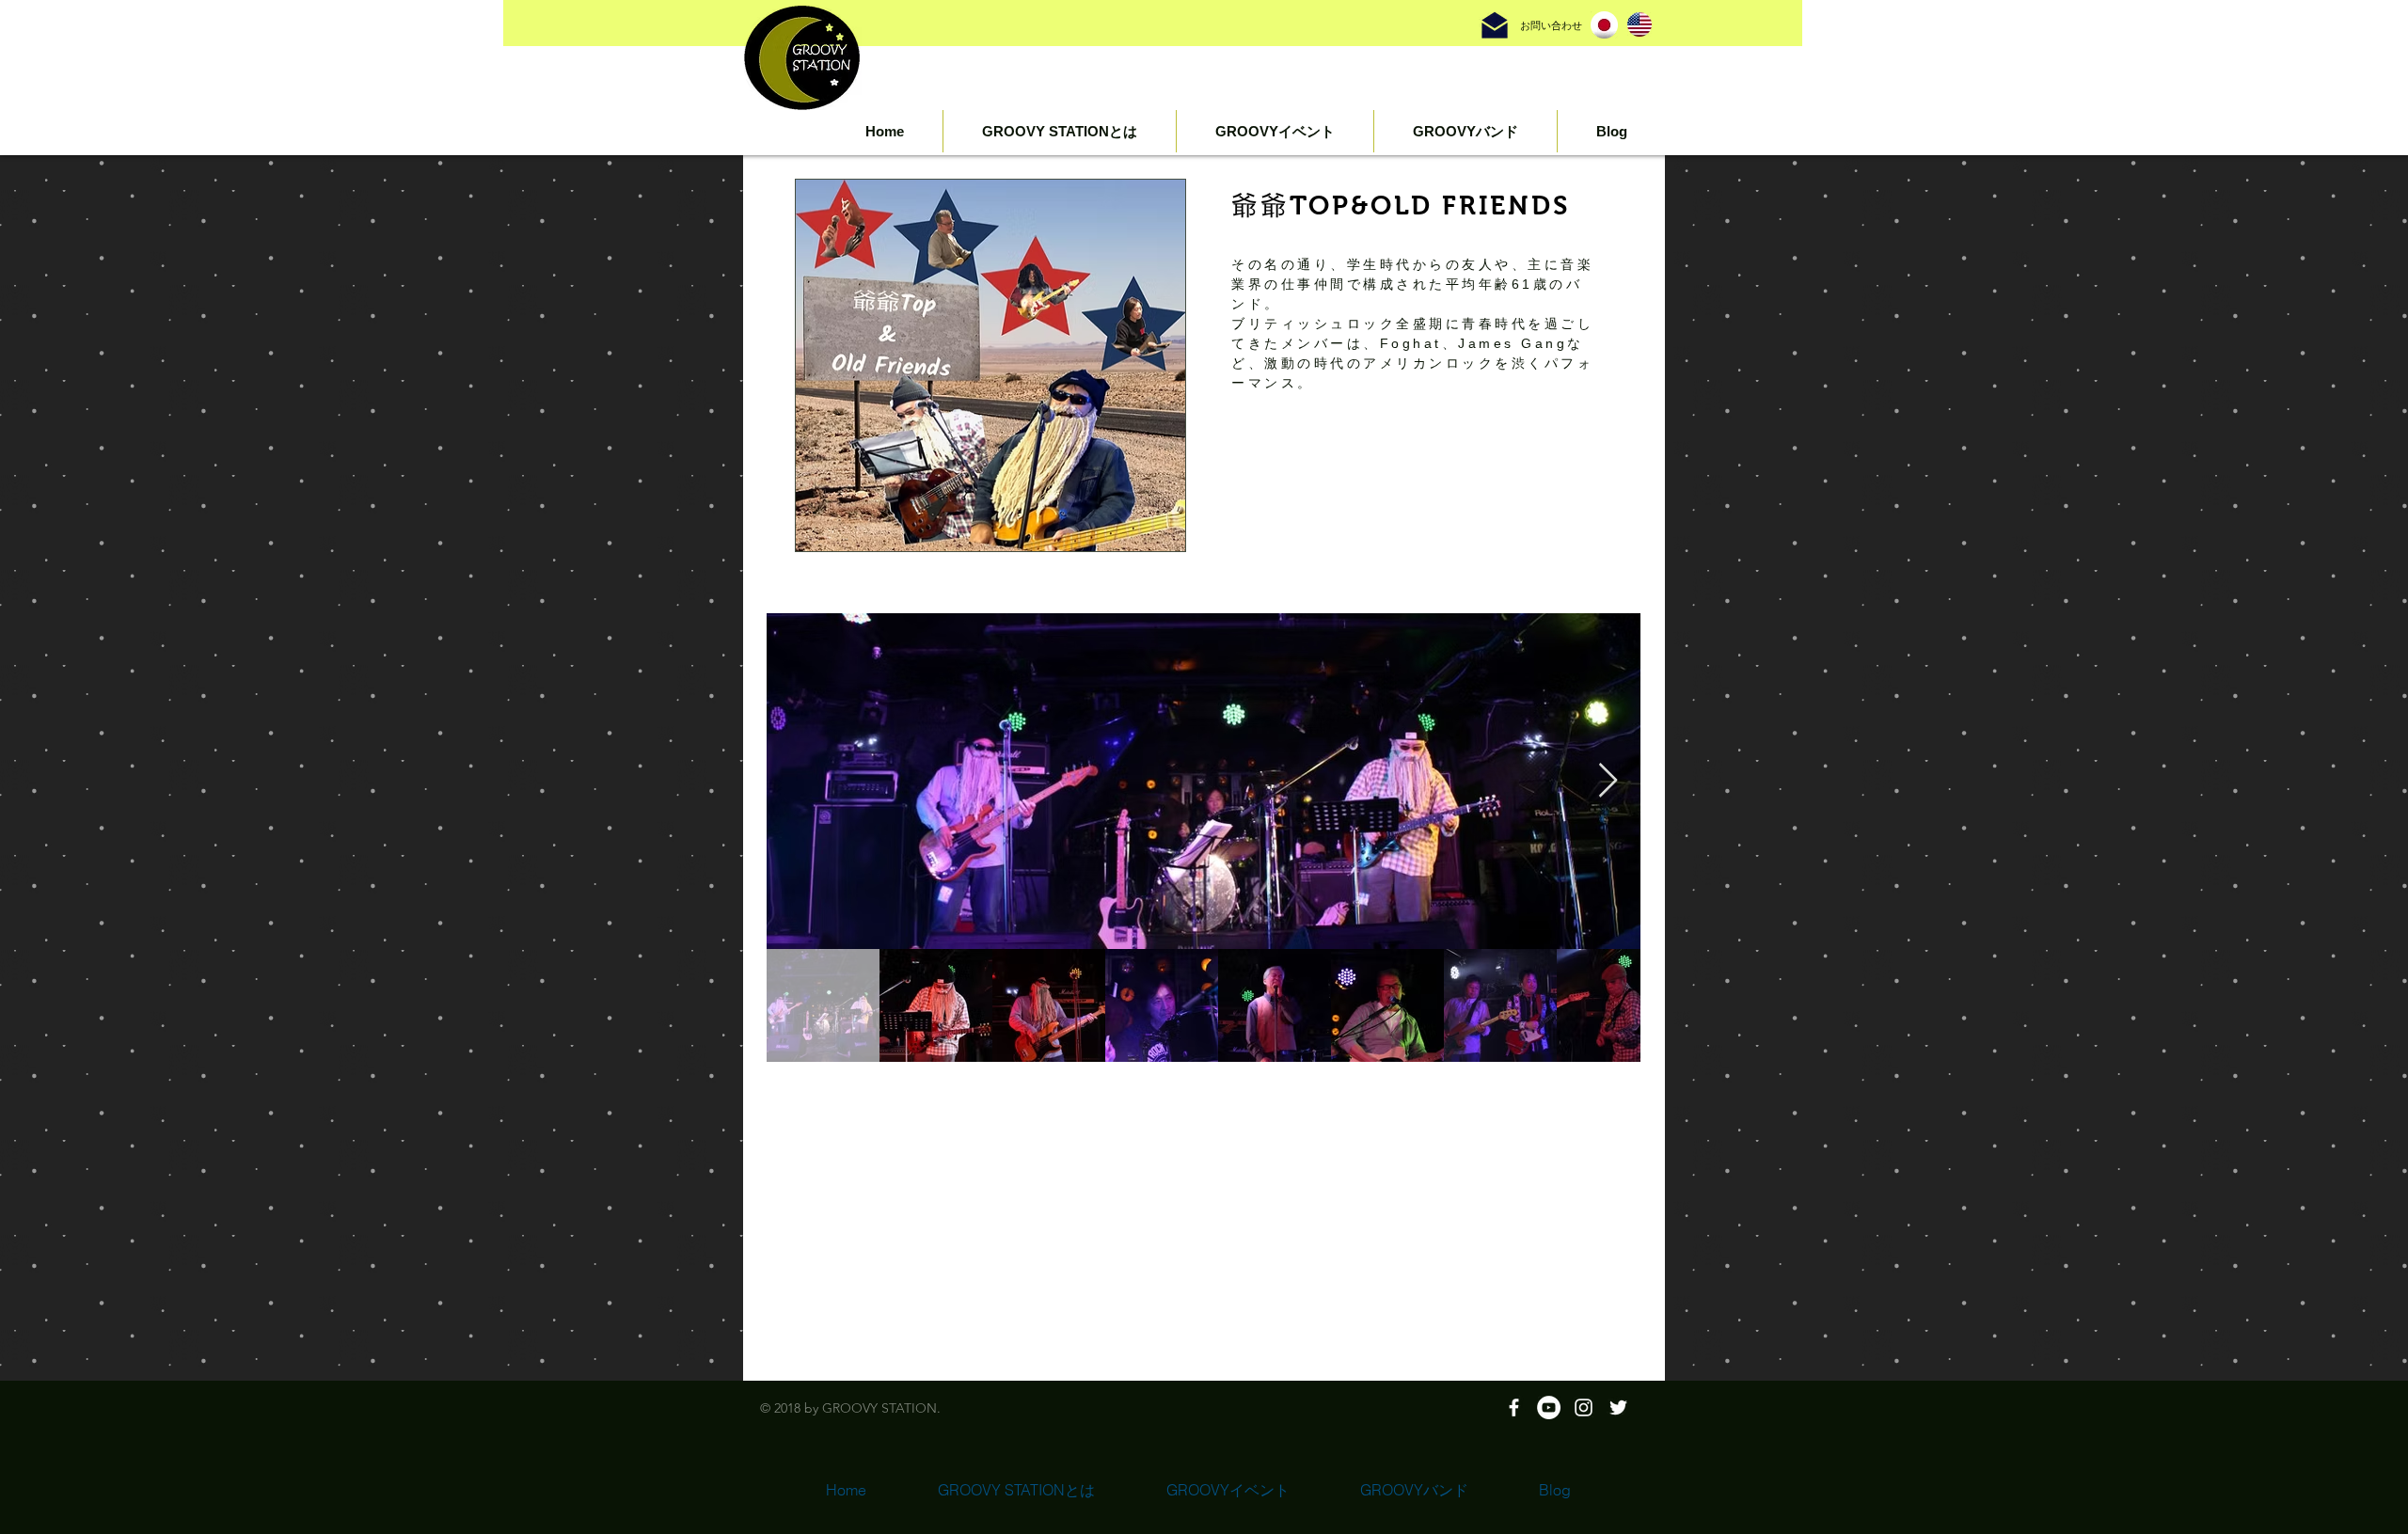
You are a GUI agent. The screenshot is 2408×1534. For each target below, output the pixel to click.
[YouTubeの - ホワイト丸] (1549, 1407)
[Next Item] (1608, 781)
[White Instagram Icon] (1584, 1407)
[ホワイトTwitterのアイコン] (1618, 1407)
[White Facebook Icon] (1514, 1407)
